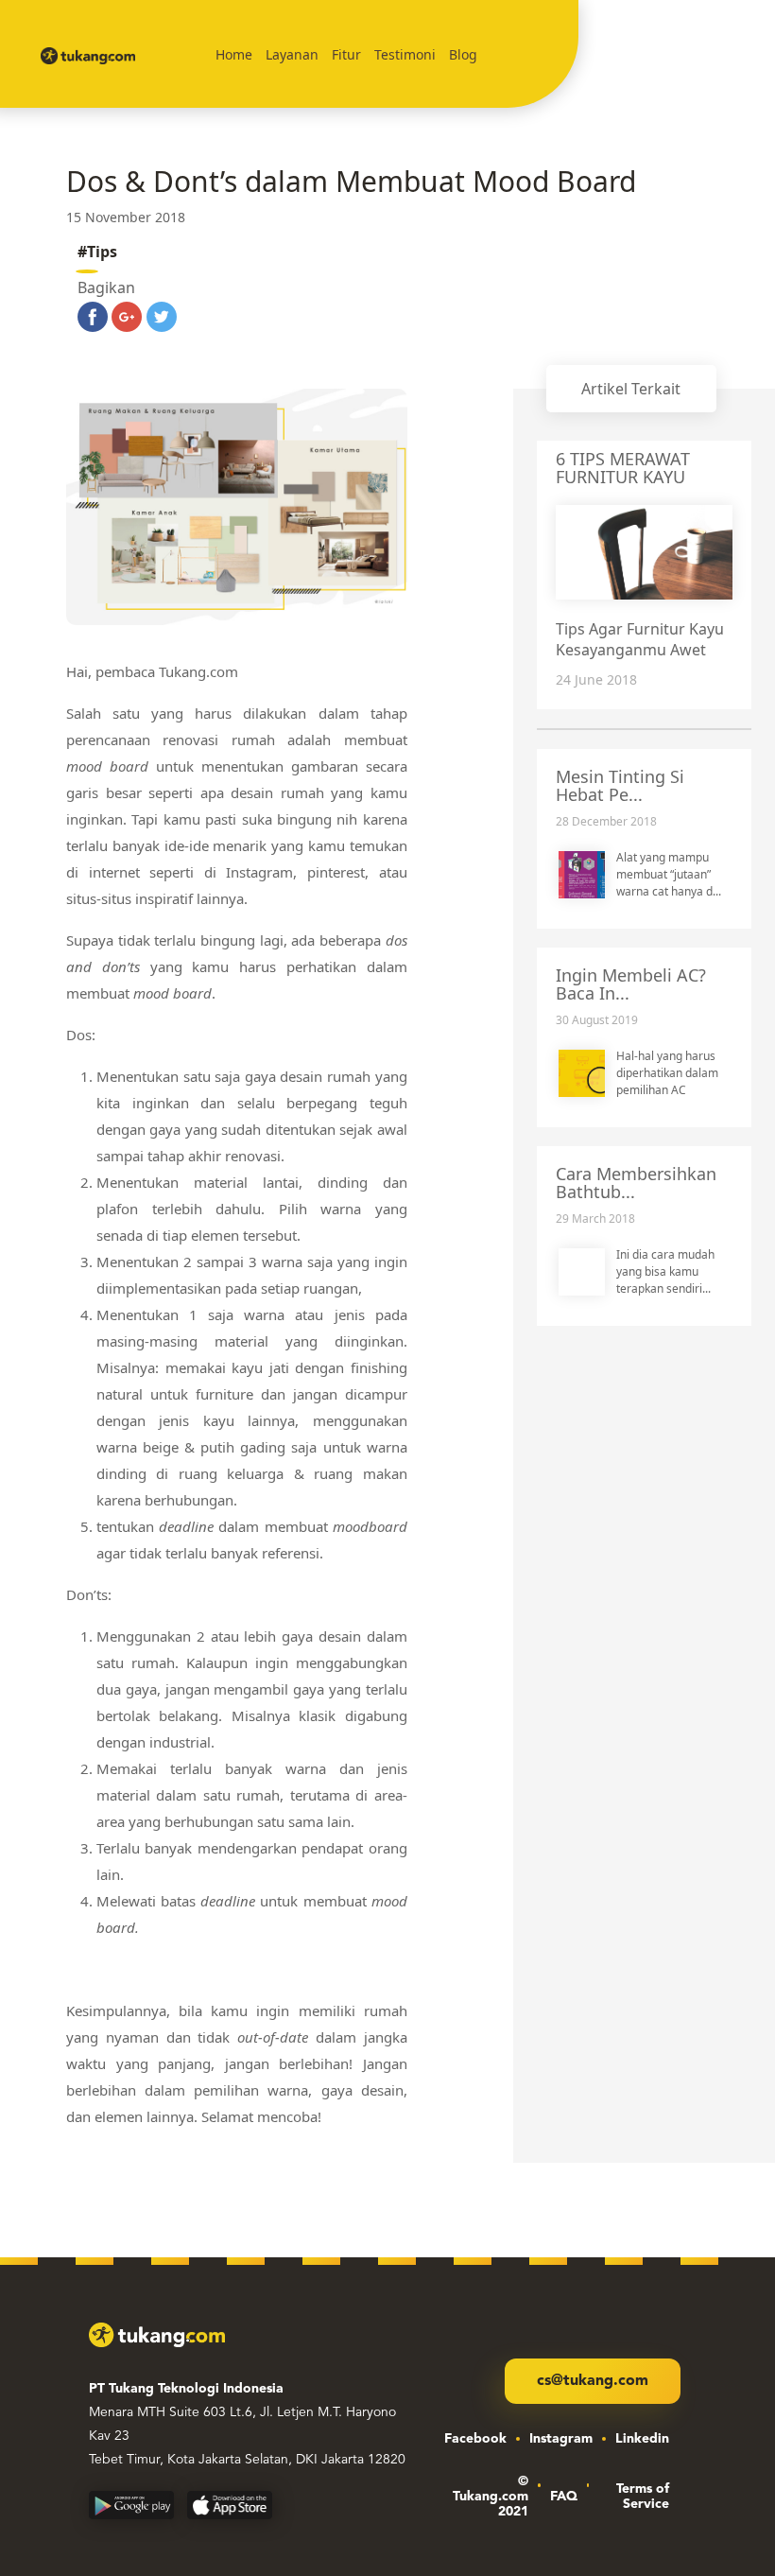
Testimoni (405, 54)
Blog (463, 54)
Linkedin (642, 2439)
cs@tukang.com (593, 2381)
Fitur (346, 54)
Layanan (292, 54)
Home (234, 54)
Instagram (561, 2439)
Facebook (475, 2439)
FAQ (564, 2497)
